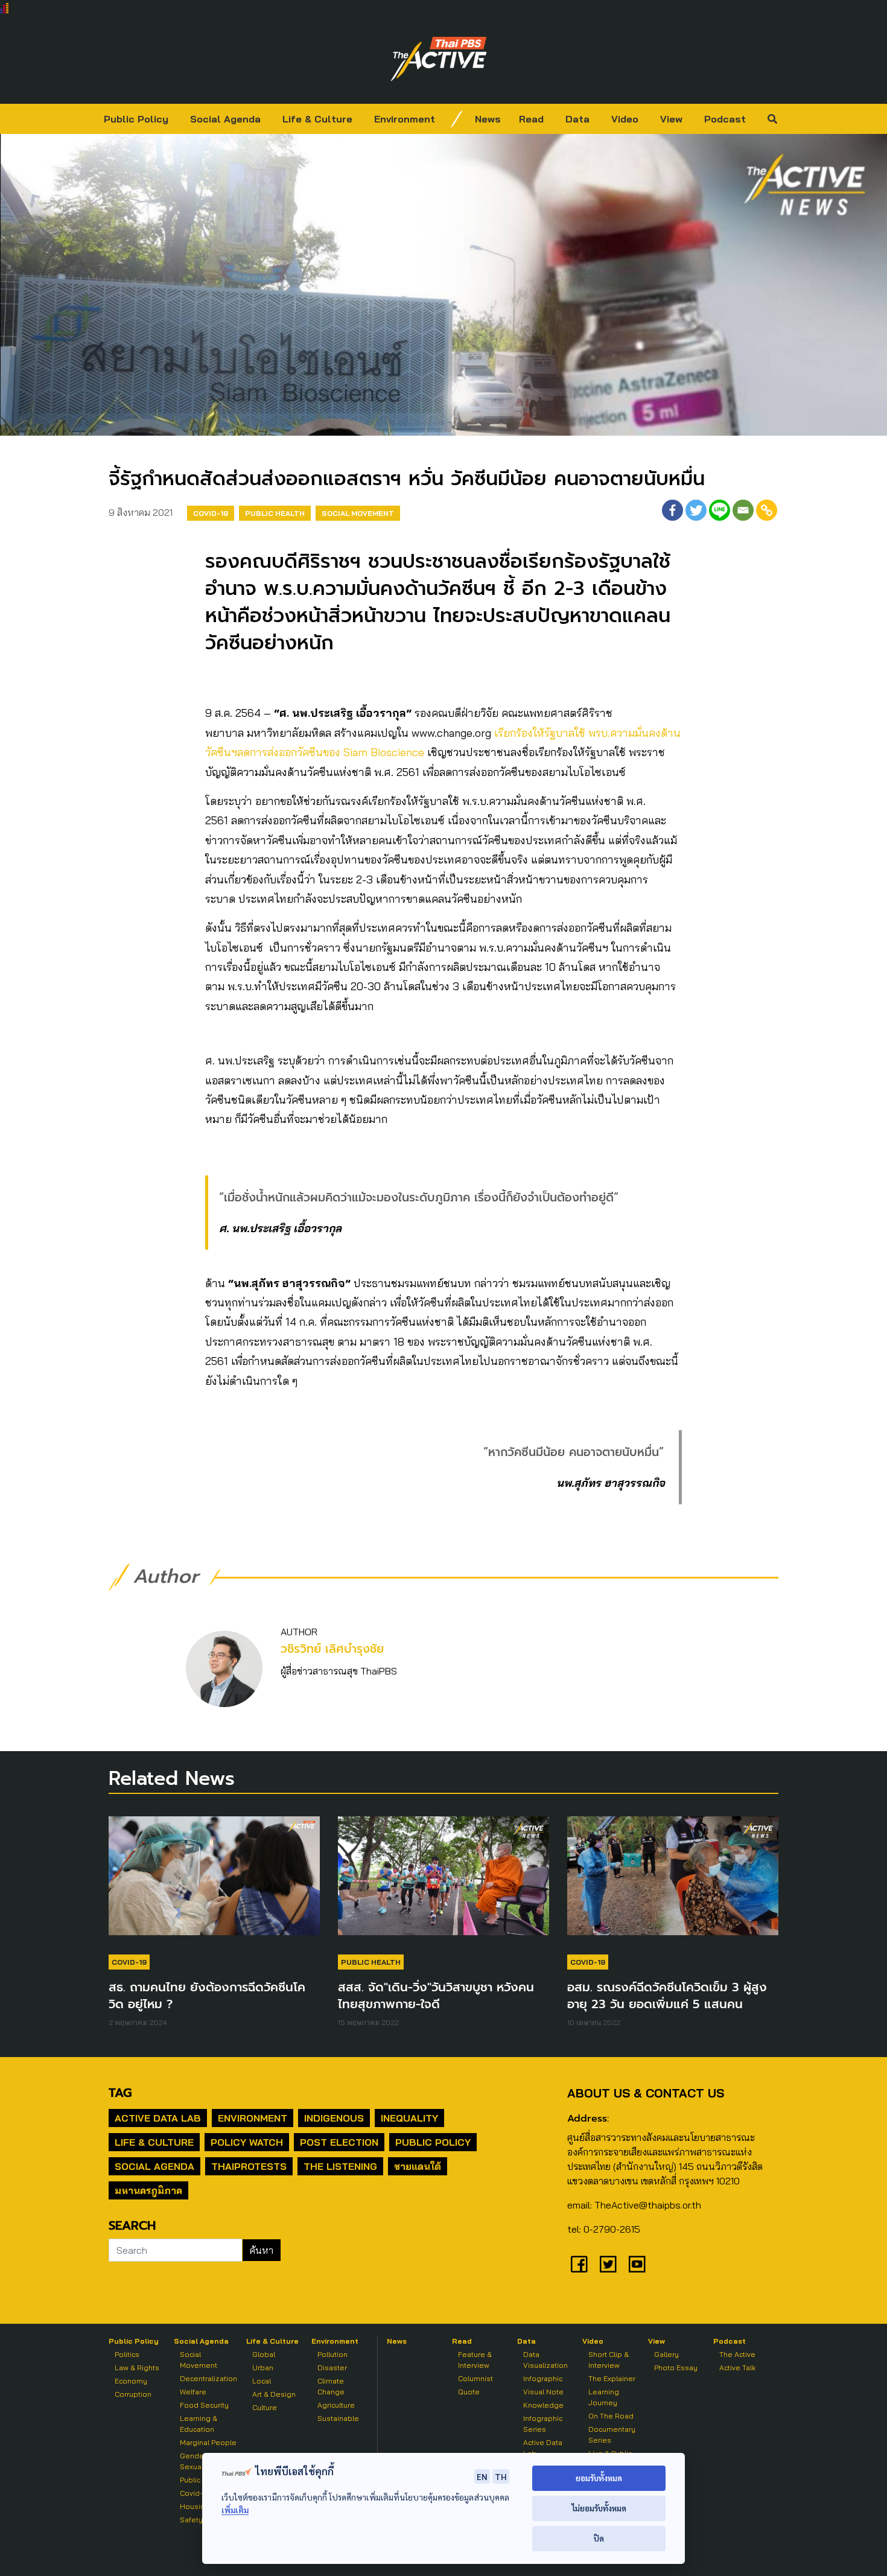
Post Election (339, 2142)
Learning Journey (604, 2397)
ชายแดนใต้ (418, 2166)
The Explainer (612, 2378)
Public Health (275, 513)
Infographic (543, 2378)
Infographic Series (543, 2424)
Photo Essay (676, 2368)
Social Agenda (225, 119)
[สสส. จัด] (443, 1881)
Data (577, 119)
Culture (265, 2407)
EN (482, 2476)
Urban (263, 2368)
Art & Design (274, 2394)
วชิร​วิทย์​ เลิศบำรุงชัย (332, 1649)
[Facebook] (672, 510)
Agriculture (336, 2405)
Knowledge (543, 2405)
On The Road (611, 2416)
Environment (405, 119)
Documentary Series (612, 2434)
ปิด (599, 2538)
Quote (469, 2392)
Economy (131, 2381)
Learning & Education (199, 2424)
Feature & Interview (475, 2360)
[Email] (743, 510)
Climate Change (331, 2386)
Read (531, 119)
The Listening (340, 2166)
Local (262, 2381)
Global (264, 2354)
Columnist (475, 2378)
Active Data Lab (158, 2118)
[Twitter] (696, 510)
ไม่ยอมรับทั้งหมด (599, 2508)
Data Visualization (545, 2360)
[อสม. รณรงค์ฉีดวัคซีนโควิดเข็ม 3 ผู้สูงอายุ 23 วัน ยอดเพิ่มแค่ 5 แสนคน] (673, 1881)
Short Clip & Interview (609, 2360)
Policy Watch (247, 2142)
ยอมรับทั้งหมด (599, 2478)
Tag (120, 2093)
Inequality (409, 2118)
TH (501, 2476)
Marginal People (208, 2442)
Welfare (193, 2392)
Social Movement (358, 513)
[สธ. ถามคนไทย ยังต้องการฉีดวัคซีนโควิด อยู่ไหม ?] (214, 1881)
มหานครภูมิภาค (148, 2190)
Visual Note (543, 2392)
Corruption (133, 2394)
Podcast (725, 119)
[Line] (720, 510)
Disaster (332, 2368)
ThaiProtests (249, 2166)
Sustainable (338, 2418)
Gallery (666, 2354)
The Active (737, 2354)
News (488, 119)
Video (625, 119)
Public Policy (136, 119)
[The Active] (439, 59)
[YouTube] (637, 2264)
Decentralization (208, 2378)
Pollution (332, 2354)
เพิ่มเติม (235, 2510)
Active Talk (737, 2368)
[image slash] (457, 119)
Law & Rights (137, 2368)
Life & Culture (317, 119)
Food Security (204, 2405)
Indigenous (334, 2118)
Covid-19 (211, 513)
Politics (127, 2354)
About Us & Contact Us (646, 2093)
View (671, 119)
